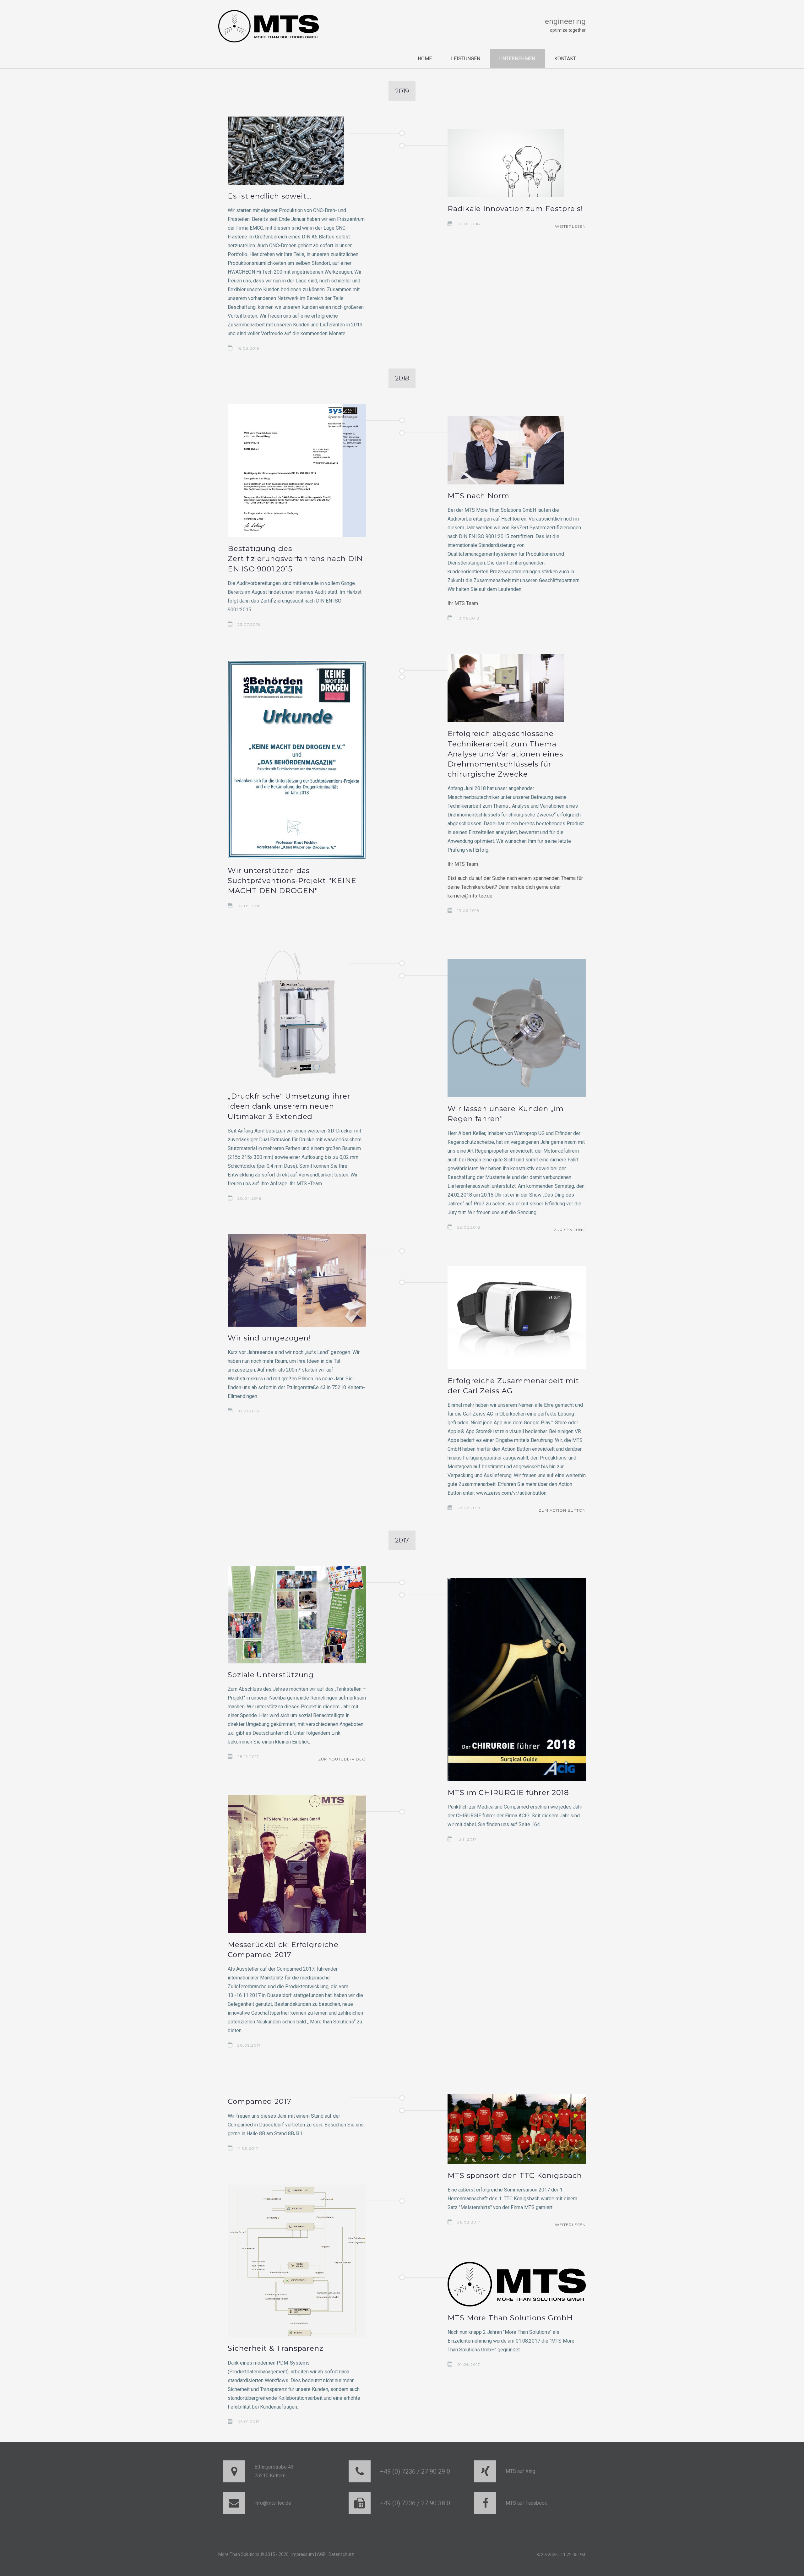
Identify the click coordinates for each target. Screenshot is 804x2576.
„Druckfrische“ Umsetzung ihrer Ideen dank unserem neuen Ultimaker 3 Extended (289, 1106)
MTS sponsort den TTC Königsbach (515, 2175)
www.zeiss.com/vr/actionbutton (511, 1493)
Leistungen (466, 59)
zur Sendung (570, 1230)
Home (425, 59)
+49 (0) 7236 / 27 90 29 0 (415, 2471)
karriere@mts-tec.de (470, 896)
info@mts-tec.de (273, 2503)
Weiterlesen (570, 226)
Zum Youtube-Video (342, 1759)
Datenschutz (341, 2554)
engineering (565, 21)
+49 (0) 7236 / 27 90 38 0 (415, 2503)
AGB (321, 2554)
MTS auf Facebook (526, 2503)
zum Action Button (562, 1510)
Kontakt (565, 59)
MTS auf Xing (520, 2471)
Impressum (303, 2554)
